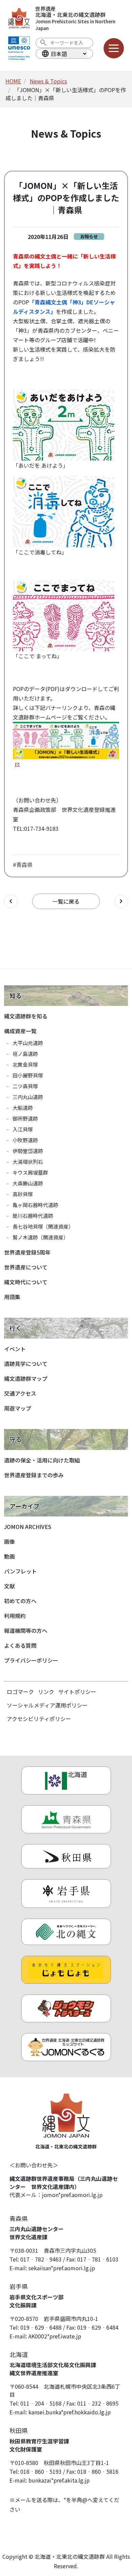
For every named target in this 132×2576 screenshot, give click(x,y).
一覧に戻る (66, 901)
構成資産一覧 (20, 1031)
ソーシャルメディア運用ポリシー (47, 1705)
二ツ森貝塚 (25, 1086)
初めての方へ (20, 1601)
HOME (13, 81)
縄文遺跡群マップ (26, 1378)
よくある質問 (20, 1645)
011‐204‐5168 (41, 2403)
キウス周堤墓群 (30, 1172)
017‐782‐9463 (41, 2259)
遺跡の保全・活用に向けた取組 (42, 1460)
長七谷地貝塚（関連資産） (43, 1226)
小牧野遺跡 (25, 1140)
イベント (15, 1349)
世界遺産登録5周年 (27, 1252)
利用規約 (15, 1616)
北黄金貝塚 (25, 1064)
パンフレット (20, 1571)
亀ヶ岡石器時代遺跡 (35, 1205)
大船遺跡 (23, 1108)
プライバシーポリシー (31, 1660)
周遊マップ (18, 1408)
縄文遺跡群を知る (26, 1016)
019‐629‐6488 (41, 2327)
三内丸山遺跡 (28, 1097)
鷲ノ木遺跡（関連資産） (40, 1237)
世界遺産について (26, 1267)
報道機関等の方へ (26, 1630)
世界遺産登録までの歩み (34, 1475)
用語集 (12, 1297)
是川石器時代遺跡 (33, 1216)
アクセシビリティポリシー (39, 1719)
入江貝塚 (23, 1129)
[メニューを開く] (114, 48)
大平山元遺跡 (28, 1043)
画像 (9, 1541)
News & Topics (48, 81)
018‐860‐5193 (41, 2471)
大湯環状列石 (28, 1162)
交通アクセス (20, 1393)
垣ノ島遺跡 (25, 1054)
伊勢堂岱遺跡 (28, 1151)
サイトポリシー (77, 1692)
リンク (46, 1692)
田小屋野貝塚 (28, 1075)
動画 (9, 1556)
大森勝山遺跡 (28, 1183)
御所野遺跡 (25, 1118)
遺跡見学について (26, 1364)
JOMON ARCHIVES (28, 1527)
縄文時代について (26, 1282)
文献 (9, 1586)
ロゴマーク (20, 1692)
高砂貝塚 (23, 1194)
